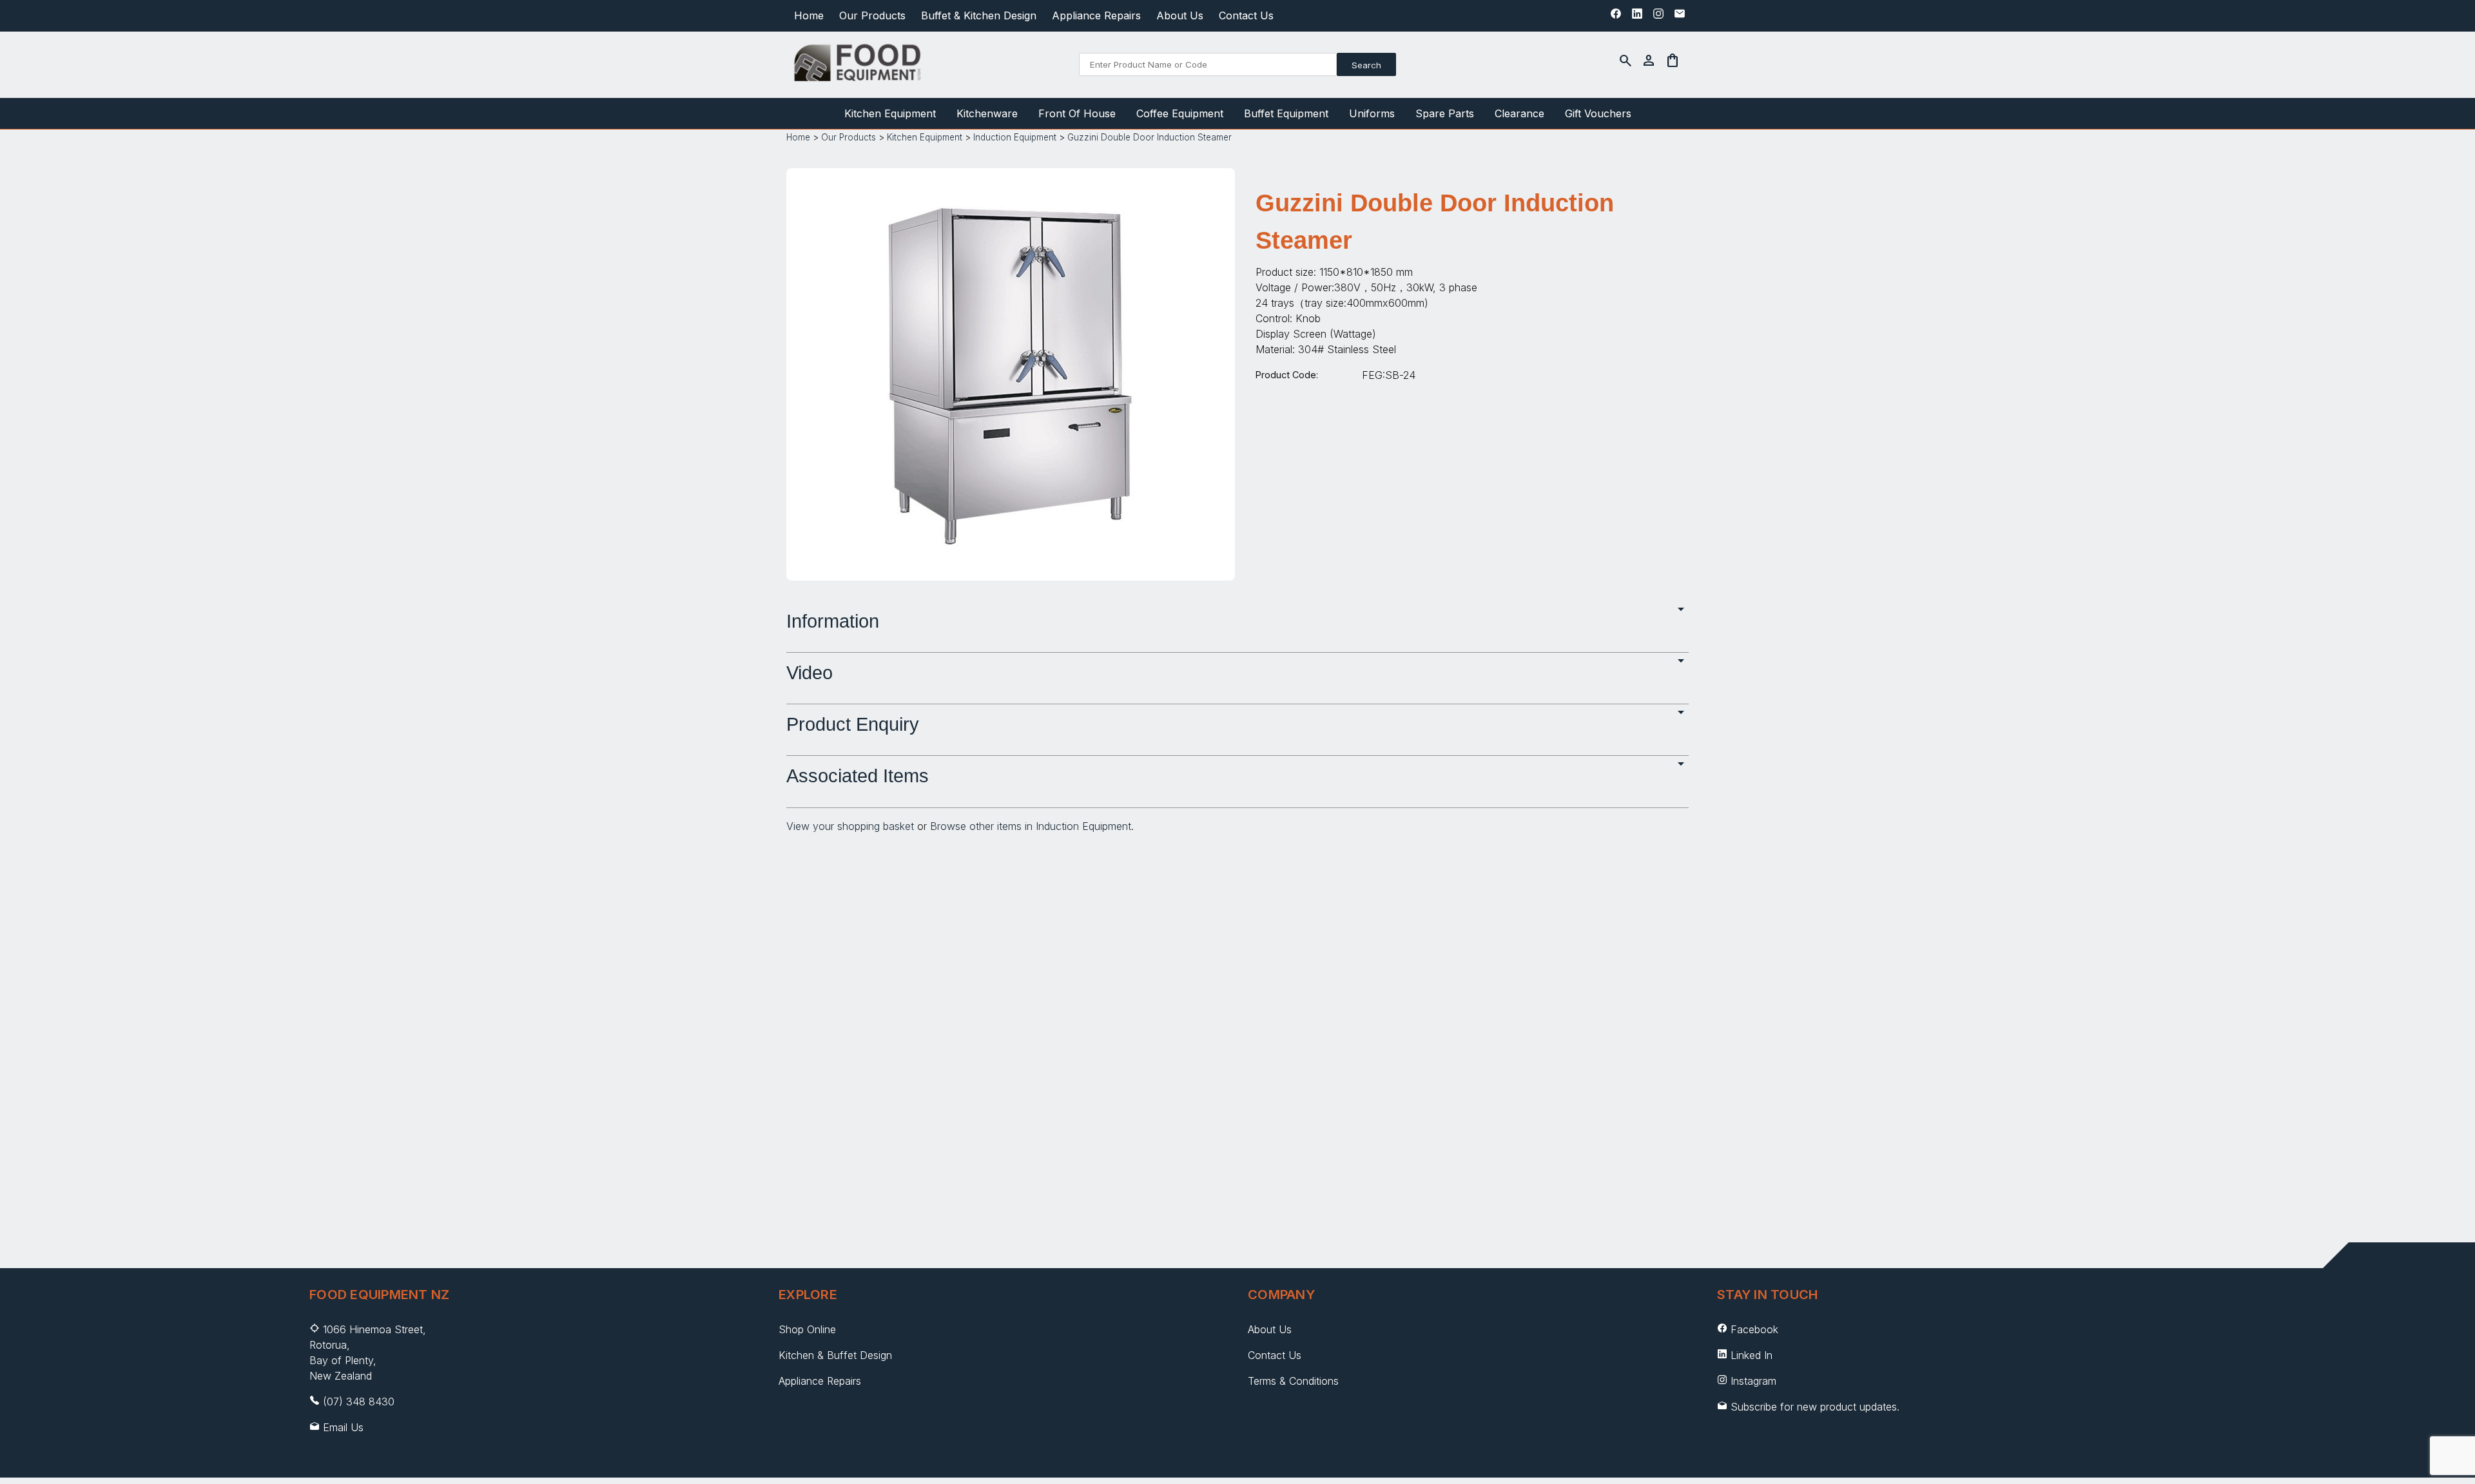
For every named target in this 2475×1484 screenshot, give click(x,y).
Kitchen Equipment (890, 113)
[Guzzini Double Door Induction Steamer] (1011, 559)
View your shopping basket (850, 826)
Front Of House (1077, 113)
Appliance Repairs (1096, 15)
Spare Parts (1445, 113)
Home (809, 15)
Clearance (1519, 113)
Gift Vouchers (1598, 113)
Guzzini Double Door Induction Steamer (1150, 137)
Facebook (1754, 1329)
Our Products (872, 15)
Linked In (1752, 1355)
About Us (1180, 15)
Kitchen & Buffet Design (835, 1355)
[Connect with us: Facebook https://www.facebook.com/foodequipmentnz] (1616, 17)
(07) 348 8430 (359, 1402)
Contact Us (1246, 15)
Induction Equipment (1015, 137)
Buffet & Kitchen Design (979, 15)
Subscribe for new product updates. (1813, 1407)
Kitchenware (987, 113)
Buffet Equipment (1286, 113)
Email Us (343, 1427)
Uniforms (1372, 113)
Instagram (1753, 1381)
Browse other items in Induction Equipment (1031, 826)
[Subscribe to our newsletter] (1680, 17)
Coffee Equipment (1180, 113)
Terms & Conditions (1293, 1381)
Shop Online (807, 1329)
